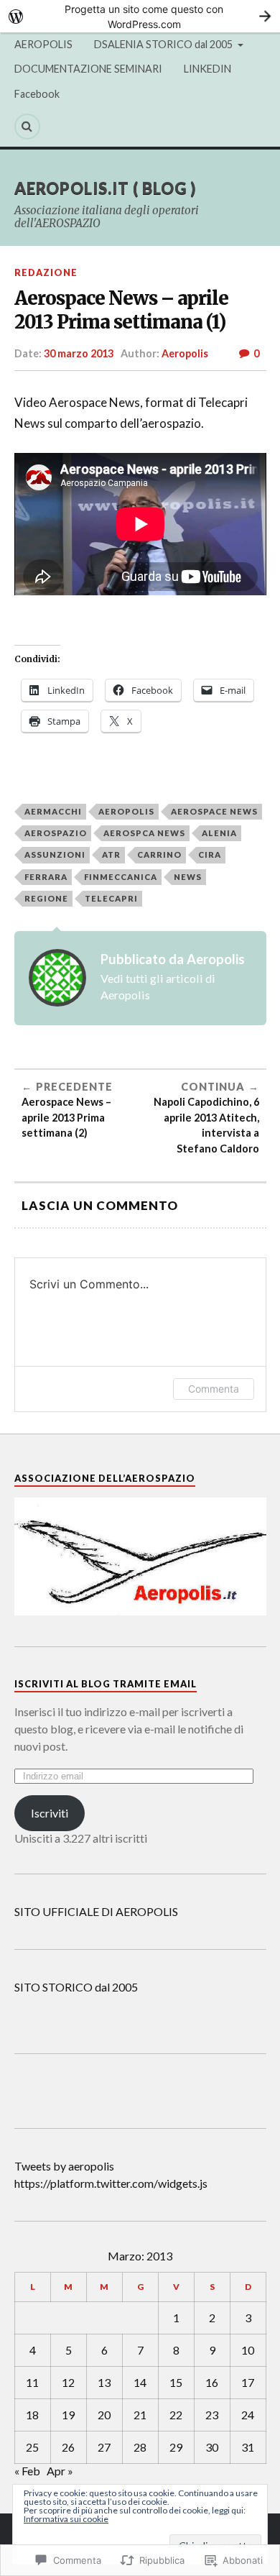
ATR (111, 854)
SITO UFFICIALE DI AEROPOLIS (96, 1911)
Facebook (37, 94)
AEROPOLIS (43, 44)
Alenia (219, 833)
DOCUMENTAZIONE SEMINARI (88, 69)
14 (140, 2382)
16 (212, 2382)
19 (68, 2415)
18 (32, 2415)
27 (104, 2447)
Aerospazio (56, 833)
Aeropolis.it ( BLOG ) (105, 188)
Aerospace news (214, 811)
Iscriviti (50, 1813)
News (188, 877)
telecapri (111, 898)
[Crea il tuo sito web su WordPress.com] (140, 16)
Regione (46, 898)
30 (212, 2447)
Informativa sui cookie (66, 2519)
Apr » (60, 2471)
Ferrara (46, 877)
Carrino (159, 854)
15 (176, 2382)
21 (140, 2415)
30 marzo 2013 (79, 353)
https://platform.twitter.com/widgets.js (111, 2183)
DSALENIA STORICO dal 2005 (163, 44)
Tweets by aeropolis (64, 2166)
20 (104, 2415)
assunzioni (55, 854)
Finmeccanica (121, 877)
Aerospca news (144, 833)
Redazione (46, 272)
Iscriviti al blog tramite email (106, 1684)
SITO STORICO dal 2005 (76, 1987)
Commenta (214, 1389)
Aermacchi (53, 811)
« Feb (27, 2471)
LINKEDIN (207, 69)
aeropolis (126, 811)
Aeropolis (185, 353)
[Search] (27, 127)
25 (32, 2447)
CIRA (210, 854)
